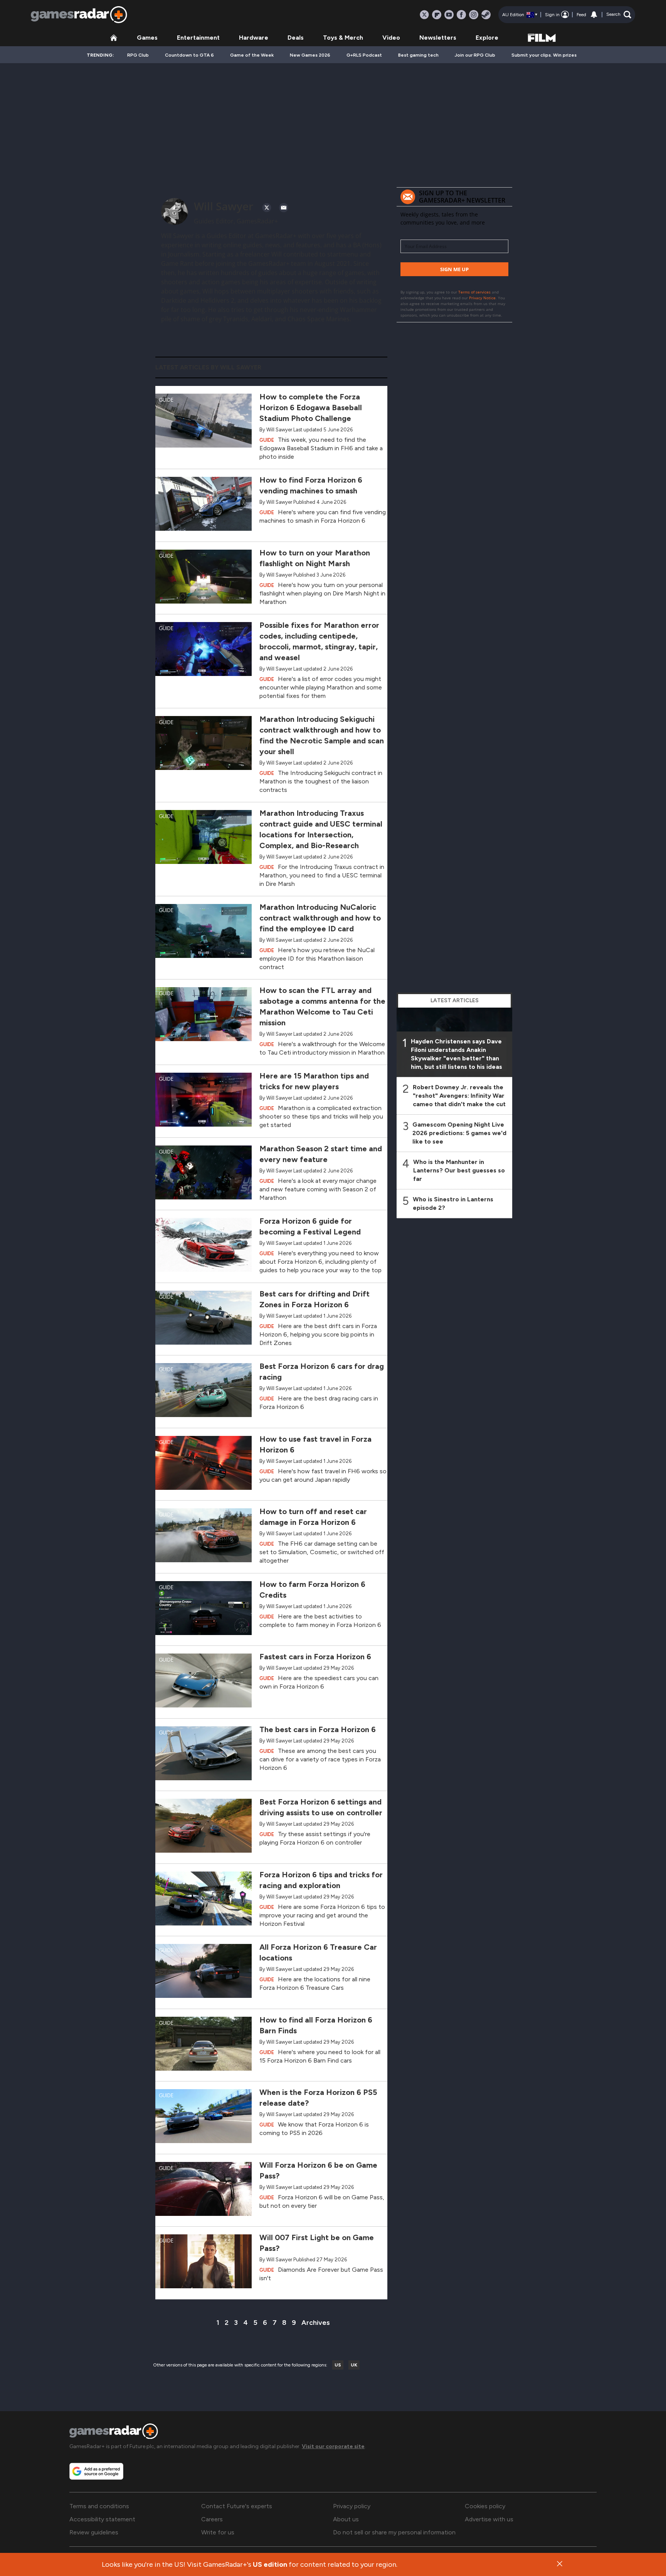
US (338, 2365)
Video (391, 38)
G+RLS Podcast (364, 55)
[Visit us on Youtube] (449, 15)
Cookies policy (485, 2506)
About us (346, 2519)
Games (147, 38)
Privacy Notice (482, 298)
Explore (487, 38)
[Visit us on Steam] (486, 15)
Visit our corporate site (333, 2446)
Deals (296, 38)
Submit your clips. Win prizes (544, 55)
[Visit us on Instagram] (474, 15)
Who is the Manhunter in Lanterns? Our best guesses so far (459, 1170)
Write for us (218, 2532)
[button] (619, 15)
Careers (212, 2519)
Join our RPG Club (475, 55)
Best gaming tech (418, 55)
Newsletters (438, 38)
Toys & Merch (343, 38)
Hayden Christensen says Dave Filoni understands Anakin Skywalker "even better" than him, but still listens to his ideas (457, 1054)
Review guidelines (94, 2532)
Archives (316, 2323)
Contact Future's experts (237, 2506)
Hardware (254, 38)
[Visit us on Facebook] (461, 15)
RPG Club (138, 55)
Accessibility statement (102, 2519)
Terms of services (475, 292)
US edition (270, 2564)
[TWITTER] (267, 208)
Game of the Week (252, 55)
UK (354, 2365)
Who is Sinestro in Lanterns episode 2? (453, 1203)
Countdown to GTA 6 (189, 55)
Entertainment (198, 38)
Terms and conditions (99, 2506)
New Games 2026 (310, 55)
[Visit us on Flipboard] (437, 15)
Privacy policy (352, 2506)
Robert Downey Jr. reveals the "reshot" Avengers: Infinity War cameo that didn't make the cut (459, 1096)
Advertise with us (489, 2519)
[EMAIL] (284, 208)
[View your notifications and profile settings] (594, 15)
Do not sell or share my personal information (394, 2532)
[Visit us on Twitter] (424, 15)
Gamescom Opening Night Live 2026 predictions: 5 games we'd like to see (459, 1133)
